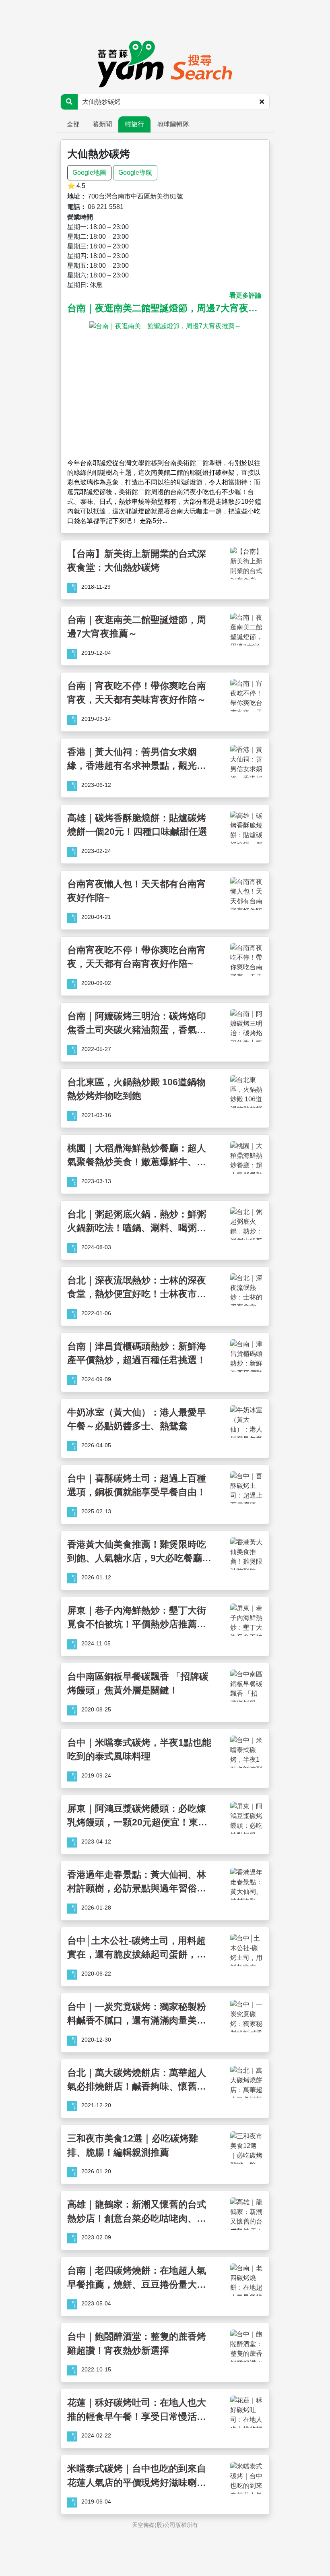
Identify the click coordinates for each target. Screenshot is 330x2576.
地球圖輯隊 (173, 124)
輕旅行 (134, 124)
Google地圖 (89, 173)
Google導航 (135, 173)
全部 (73, 124)
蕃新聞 (102, 124)
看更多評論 (245, 295)
